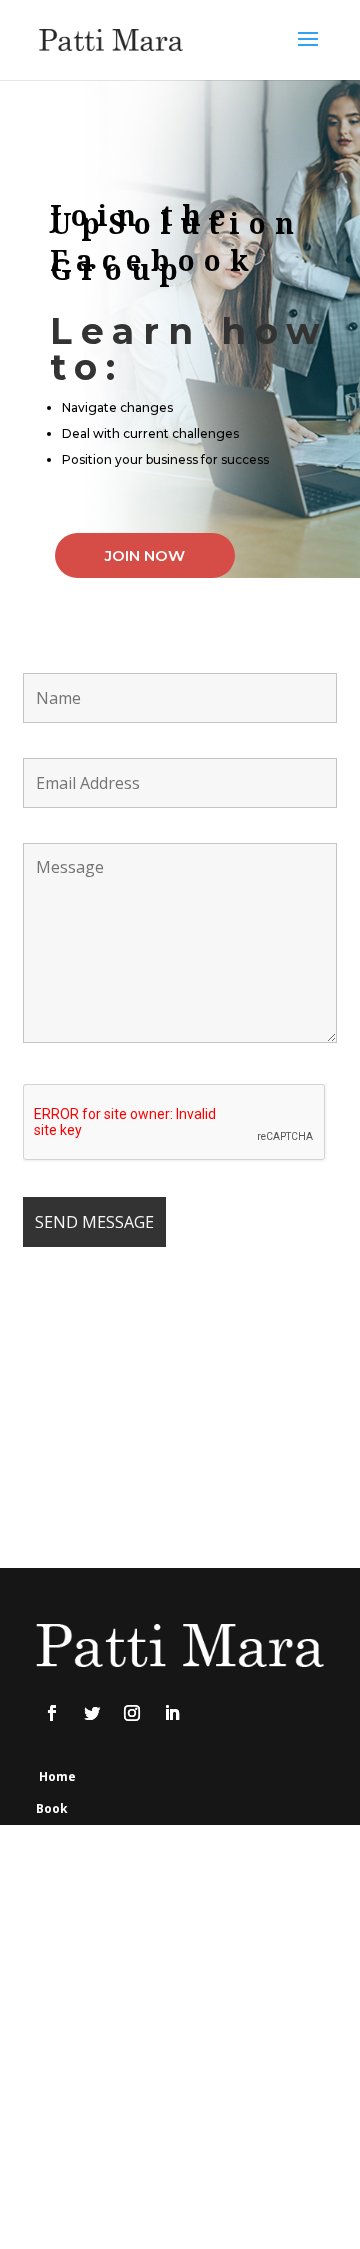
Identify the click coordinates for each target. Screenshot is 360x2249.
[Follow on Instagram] (132, 1713)
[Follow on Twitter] (92, 1713)
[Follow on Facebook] (52, 1713)
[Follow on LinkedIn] (172, 1713)
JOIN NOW (145, 555)
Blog (50, 1968)
